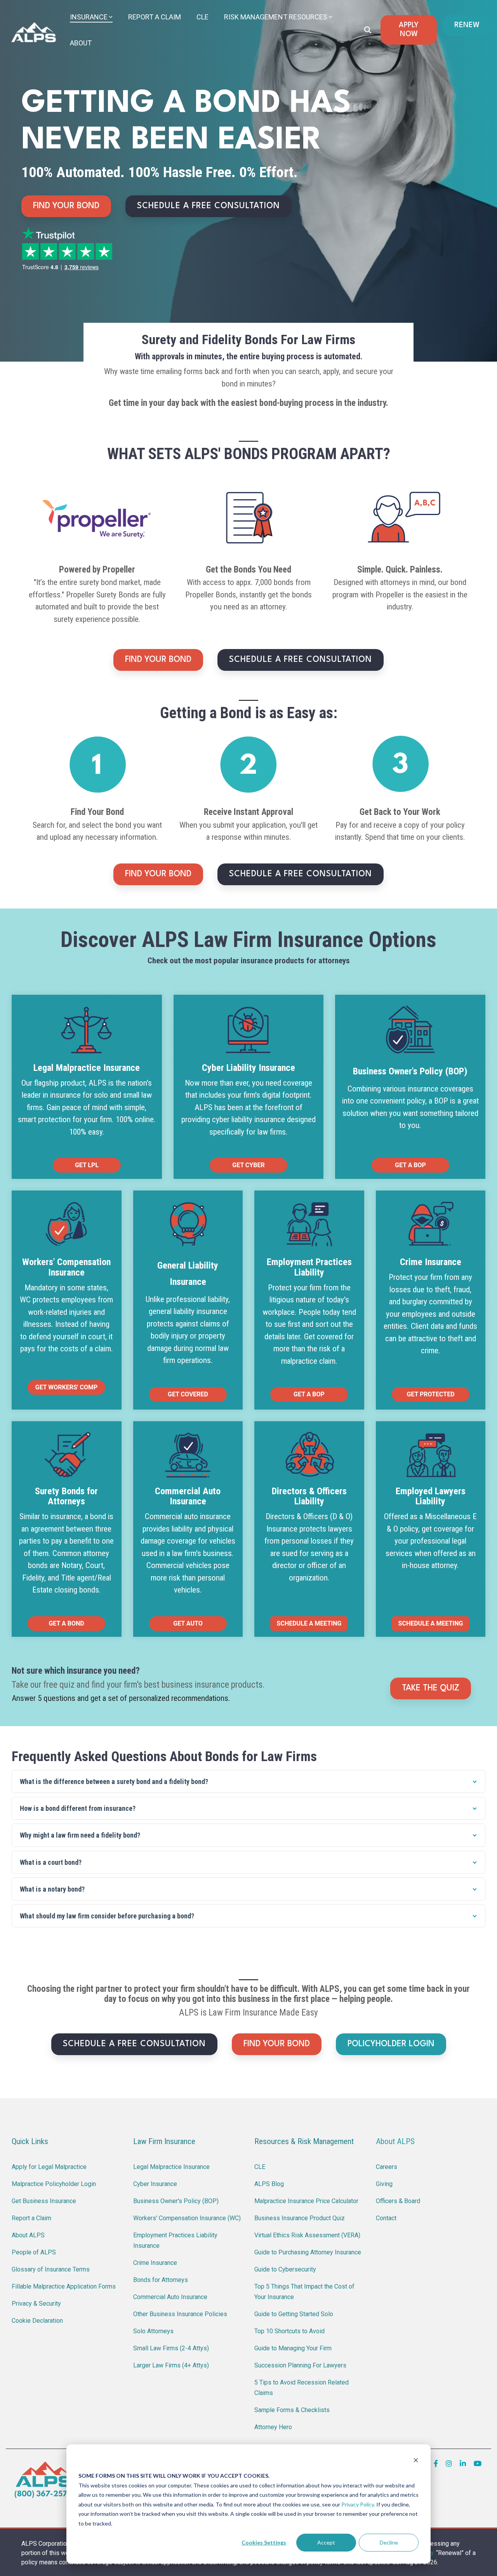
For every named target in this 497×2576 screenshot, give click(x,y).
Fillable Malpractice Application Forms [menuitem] (64, 2286)
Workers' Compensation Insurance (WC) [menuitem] (187, 2218)
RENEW (467, 25)
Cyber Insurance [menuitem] (155, 2184)
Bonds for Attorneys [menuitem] (161, 2280)
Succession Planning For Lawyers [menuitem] (300, 2365)
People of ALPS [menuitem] (34, 2252)
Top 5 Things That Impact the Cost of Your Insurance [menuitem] (305, 2292)
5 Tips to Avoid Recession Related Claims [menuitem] (302, 2388)
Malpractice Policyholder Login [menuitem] (54, 2184)
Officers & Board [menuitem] (398, 2201)
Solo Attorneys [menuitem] (153, 2331)
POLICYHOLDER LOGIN (391, 2044)
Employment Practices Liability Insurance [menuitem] (176, 2240)
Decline (389, 2542)
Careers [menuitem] (387, 2167)
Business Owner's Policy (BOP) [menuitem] (176, 2201)
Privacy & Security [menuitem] (36, 2304)
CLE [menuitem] (260, 2167)
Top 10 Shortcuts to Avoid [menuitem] (289, 2331)
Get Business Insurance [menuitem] (44, 2201)
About (81, 43)
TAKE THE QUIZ (431, 1688)
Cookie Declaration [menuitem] (37, 2321)
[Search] (368, 30)
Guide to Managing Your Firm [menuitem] (293, 2348)
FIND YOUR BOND (66, 206)
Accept (326, 2542)
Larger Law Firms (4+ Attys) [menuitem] (171, 2365)
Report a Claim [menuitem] (31, 2218)
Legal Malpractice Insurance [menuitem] (171, 2167)
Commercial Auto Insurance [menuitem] (170, 2297)
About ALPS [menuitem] (28, 2235)
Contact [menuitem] (386, 2218)
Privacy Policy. (358, 2504)
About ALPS (395, 2141)
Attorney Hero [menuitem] (273, 2427)
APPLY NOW (409, 30)
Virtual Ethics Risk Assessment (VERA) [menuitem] (307, 2235)
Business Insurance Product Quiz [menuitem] (300, 2218)
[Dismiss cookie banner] (416, 2461)
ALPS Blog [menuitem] (269, 2184)
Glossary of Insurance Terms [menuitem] (51, 2269)
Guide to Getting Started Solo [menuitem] (294, 2314)
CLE (202, 17)
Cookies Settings (264, 2542)
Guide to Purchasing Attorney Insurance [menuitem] (308, 2252)
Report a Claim (155, 17)
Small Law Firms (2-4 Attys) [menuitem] (171, 2348)
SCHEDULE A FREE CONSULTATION (209, 206)
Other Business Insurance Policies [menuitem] (180, 2314)
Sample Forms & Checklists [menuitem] (292, 2410)
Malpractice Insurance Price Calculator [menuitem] (306, 2201)
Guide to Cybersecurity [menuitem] (285, 2269)
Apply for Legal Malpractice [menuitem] (49, 2167)
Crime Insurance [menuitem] (155, 2263)
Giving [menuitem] (384, 2184)
